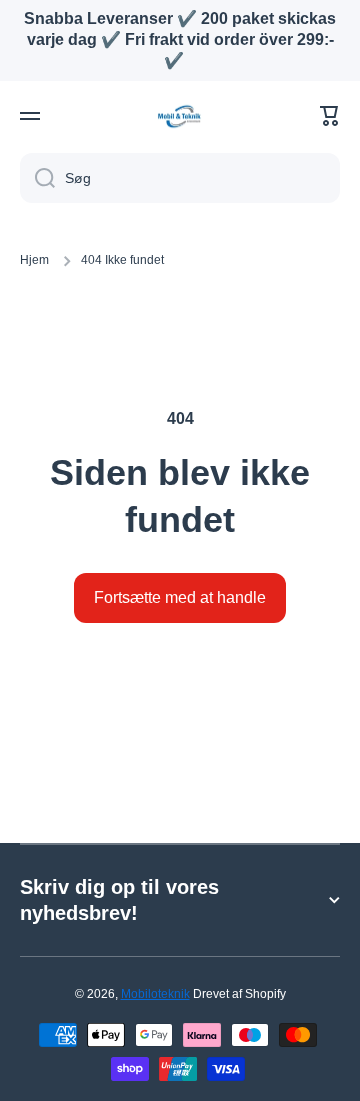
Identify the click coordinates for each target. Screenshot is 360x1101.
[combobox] (180, 178)
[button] (330, 116)
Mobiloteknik (155, 994)
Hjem (34, 260)
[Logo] (180, 116)
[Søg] (37, 178)
